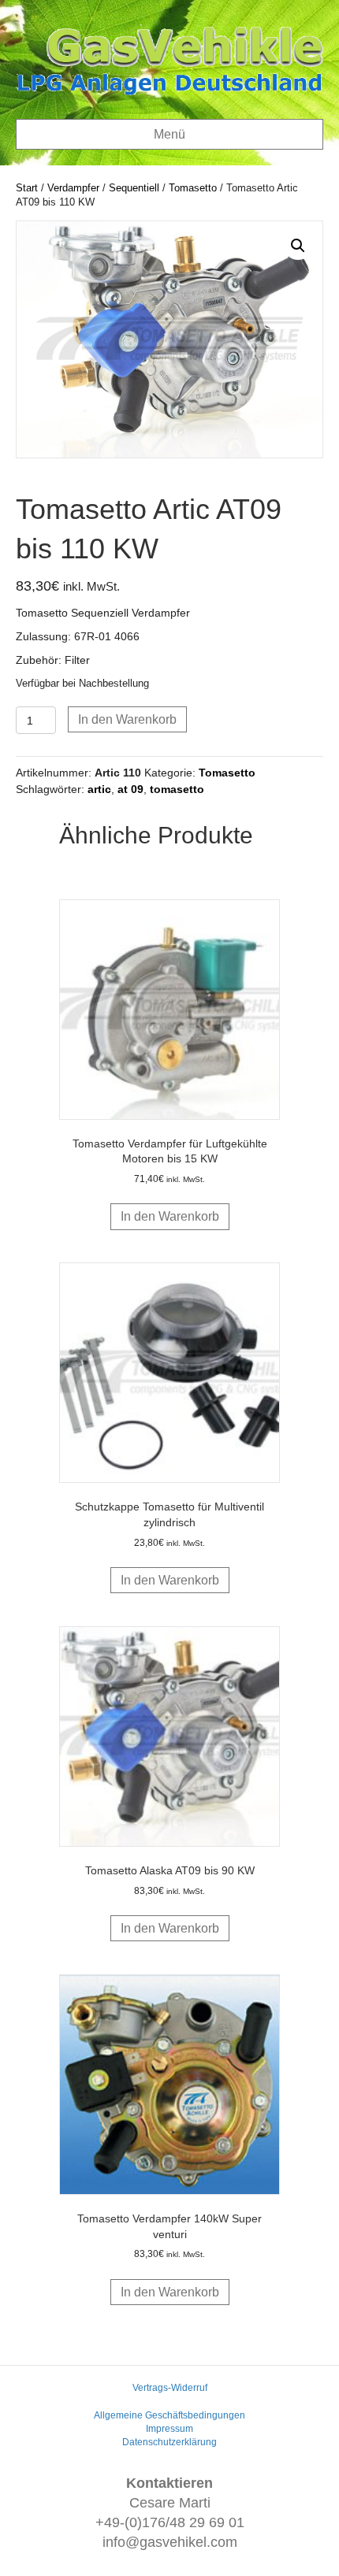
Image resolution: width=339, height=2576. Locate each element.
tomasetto (177, 789)
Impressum (169, 2429)
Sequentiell (134, 188)
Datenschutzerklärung (169, 2442)
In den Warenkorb (127, 719)
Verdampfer (73, 188)
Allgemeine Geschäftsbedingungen (169, 2415)
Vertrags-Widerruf (170, 2388)
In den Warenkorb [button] (170, 1216)
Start (27, 188)
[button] (298, 246)
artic (99, 789)
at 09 (130, 789)
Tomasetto (193, 188)
